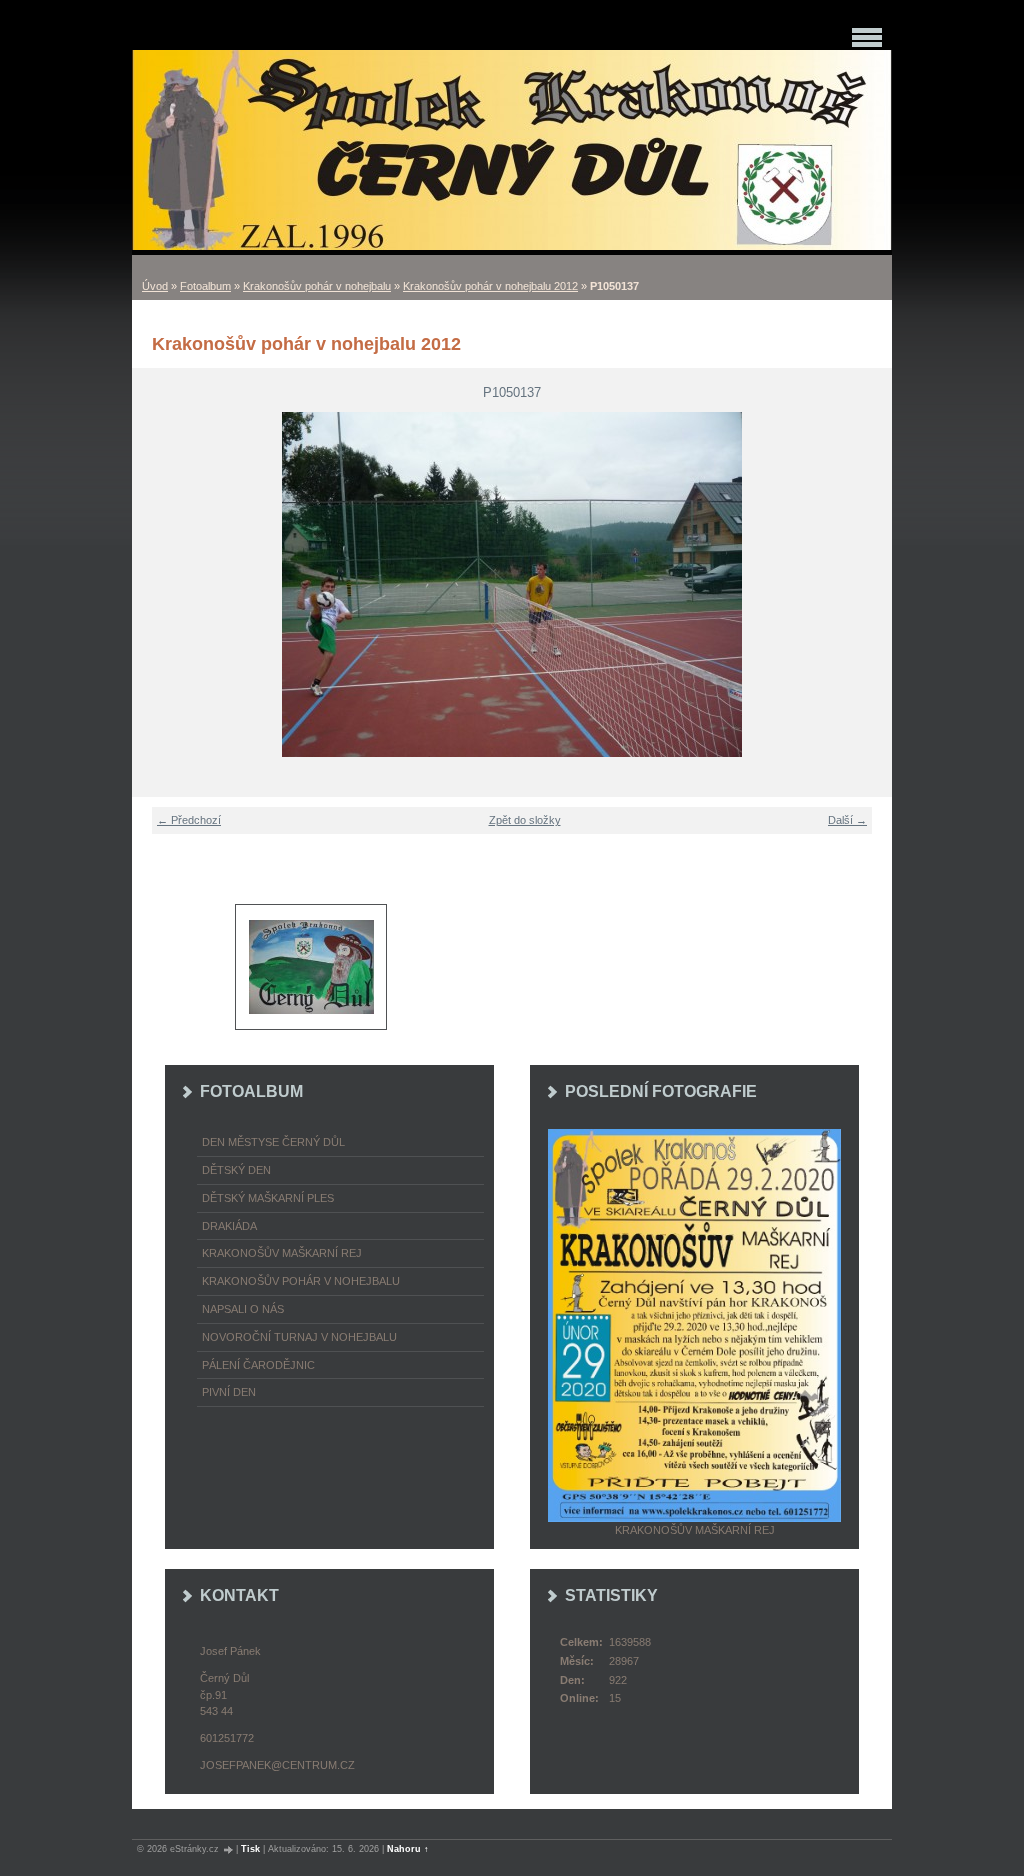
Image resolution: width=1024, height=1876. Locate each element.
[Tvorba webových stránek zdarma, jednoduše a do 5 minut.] (229, 1849)
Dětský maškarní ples (268, 1198)
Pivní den (229, 1392)
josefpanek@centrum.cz (277, 1765)
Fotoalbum (205, 286)
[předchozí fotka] (159, 584)
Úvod (155, 286)
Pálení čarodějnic (258, 1365)
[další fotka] (864, 584)
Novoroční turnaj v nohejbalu (299, 1337)
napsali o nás (243, 1309)
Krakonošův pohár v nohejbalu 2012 (490, 286)
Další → (847, 820)
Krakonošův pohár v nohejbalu (317, 286)
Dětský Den (236, 1170)
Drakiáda (229, 1226)
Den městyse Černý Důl (273, 1142)
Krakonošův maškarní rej (282, 1253)
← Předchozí (189, 820)
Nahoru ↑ (408, 1849)
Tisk (250, 1849)
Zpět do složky (525, 820)
